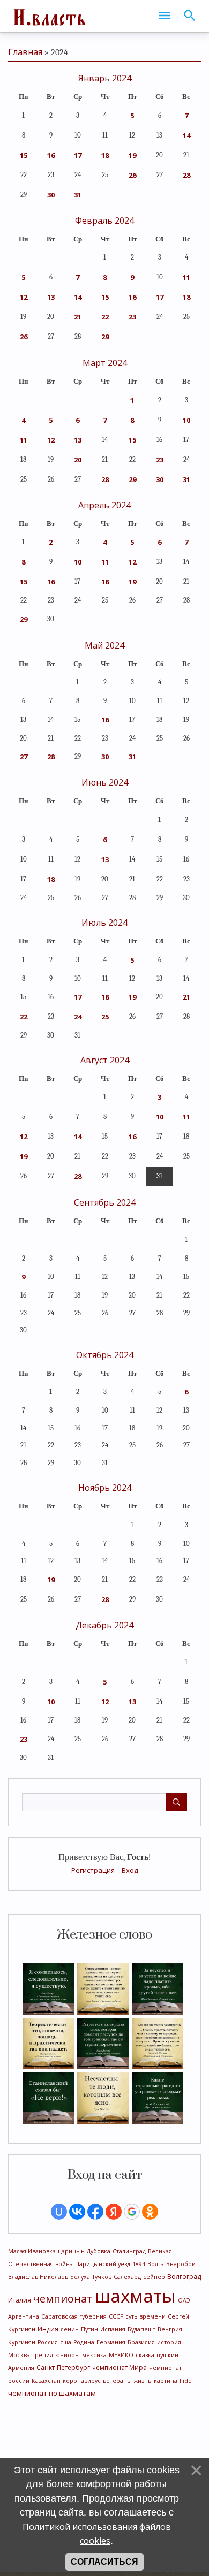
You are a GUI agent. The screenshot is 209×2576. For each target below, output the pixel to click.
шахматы (135, 2296)
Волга (156, 2264)
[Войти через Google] (132, 2212)
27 (24, 757)
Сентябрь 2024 (105, 1202)
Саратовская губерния (74, 2316)
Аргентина (24, 2316)
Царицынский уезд (103, 2264)
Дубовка (99, 2251)
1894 (139, 2264)
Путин (89, 2329)
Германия (111, 2342)
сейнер (154, 2277)
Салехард (127, 2277)
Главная (25, 52)
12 (24, 297)
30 (51, 195)
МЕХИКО (121, 2355)
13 (51, 297)
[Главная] (48, 16)
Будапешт (141, 2329)
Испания (113, 2329)
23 (132, 317)
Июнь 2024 (105, 782)
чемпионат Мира (120, 2368)
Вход (130, 1870)
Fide (186, 2381)
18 (105, 155)
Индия (48, 2329)
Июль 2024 (104, 923)
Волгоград (184, 2277)
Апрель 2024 (104, 505)
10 (186, 420)
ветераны (117, 2381)
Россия (48, 2342)
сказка (145, 2355)
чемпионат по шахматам (52, 2393)
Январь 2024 (105, 78)
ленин (70, 2329)
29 (105, 337)
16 (51, 155)
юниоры (68, 2355)
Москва (19, 2355)
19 (132, 155)
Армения (21, 2368)
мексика (94, 2355)
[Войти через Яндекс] (114, 2212)
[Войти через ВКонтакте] (77, 2212)
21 (78, 317)
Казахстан (46, 2381)
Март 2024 (105, 363)
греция (43, 2355)
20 (78, 460)
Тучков (102, 2277)
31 (78, 195)
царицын (71, 2251)
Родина (84, 2342)
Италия (20, 2300)
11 (186, 277)
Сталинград (129, 2251)
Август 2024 (105, 1060)
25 (105, 1017)
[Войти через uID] (59, 2212)
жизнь (143, 2381)
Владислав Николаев (38, 2277)
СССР (116, 2316)
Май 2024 (104, 645)
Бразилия (141, 2342)
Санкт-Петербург (63, 2368)
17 (78, 155)
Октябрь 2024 (105, 1355)
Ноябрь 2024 (105, 1488)
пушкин (167, 2355)
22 (105, 317)
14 (186, 135)
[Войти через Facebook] (95, 2212)
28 (186, 175)
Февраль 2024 (104, 220)
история (169, 2342)
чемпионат (63, 2299)
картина (166, 2381)
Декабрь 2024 (104, 1625)
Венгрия (170, 2329)
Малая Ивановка (32, 2251)
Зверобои (181, 2264)
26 (132, 175)
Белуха (80, 2277)
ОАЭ (184, 2300)
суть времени (145, 2316)
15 (24, 155)
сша (66, 2342)
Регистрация (93, 1870)
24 (78, 1017)
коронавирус (82, 2381)
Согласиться (104, 2562)
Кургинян (22, 2342)
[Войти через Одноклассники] (150, 2212)
